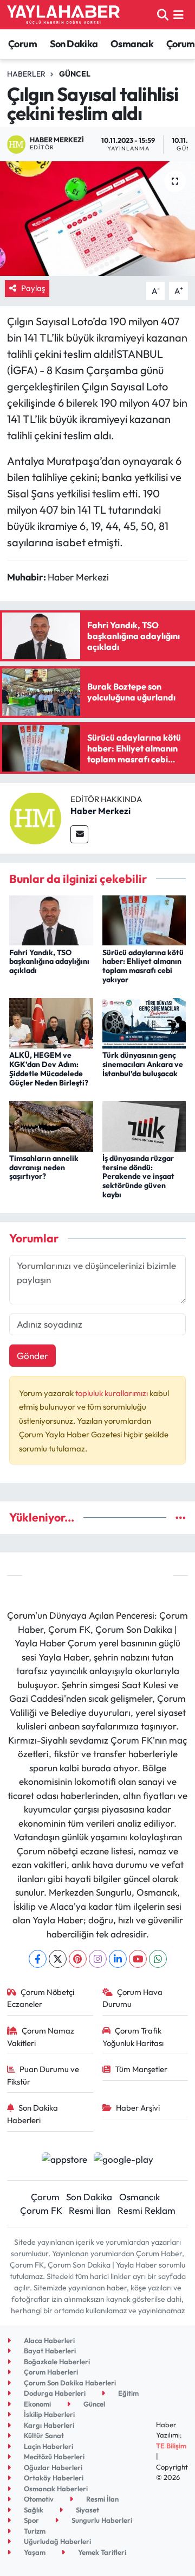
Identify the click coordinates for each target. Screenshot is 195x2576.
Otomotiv (38, 2499)
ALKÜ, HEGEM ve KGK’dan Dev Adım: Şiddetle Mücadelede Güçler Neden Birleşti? (49, 1069)
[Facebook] (38, 1959)
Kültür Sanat (43, 2435)
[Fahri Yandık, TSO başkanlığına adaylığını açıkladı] (51, 919)
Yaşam (34, 2552)
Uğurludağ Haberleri (57, 2541)
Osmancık (132, 44)
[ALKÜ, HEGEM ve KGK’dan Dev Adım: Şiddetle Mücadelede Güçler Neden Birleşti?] (51, 1022)
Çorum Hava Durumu (133, 1998)
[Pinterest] (78, 1959)
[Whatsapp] (158, 1959)
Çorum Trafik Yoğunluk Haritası (133, 2037)
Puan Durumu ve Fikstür (43, 2075)
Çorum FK (41, 2210)
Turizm (34, 2531)
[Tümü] (181, 1517)
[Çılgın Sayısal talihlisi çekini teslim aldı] (97, 219)
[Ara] (163, 14)
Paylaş (33, 288)
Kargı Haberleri (48, 2425)
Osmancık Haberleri (55, 2489)
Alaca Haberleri (48, 2340)
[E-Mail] (79, 834)
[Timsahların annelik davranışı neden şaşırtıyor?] (51, 1125)
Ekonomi (37, 2404)
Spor (31, 2520)
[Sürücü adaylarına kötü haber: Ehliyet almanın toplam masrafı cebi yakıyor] (144, 919)
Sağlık (33, 2510)
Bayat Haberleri (49, 2351)
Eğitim (128, 2393)
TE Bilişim (171, 2446)
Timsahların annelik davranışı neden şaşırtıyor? (44, 1167)
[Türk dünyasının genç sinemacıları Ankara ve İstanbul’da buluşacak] (144, 1022)
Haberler (26, 74)
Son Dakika (74, 44)
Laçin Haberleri (48, 2446)
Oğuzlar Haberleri (52, 2467)
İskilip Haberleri (48, 2414)
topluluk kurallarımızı (112, 1393)
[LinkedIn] (118, 1959)
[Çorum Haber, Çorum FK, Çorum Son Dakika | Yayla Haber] (63, 15)
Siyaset (87, 2510)
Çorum (22, 44)
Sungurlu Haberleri (101, 2520)
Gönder (32, 1356)
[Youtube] (138, 1959)
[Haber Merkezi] (35, 817)
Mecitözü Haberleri (53, 2457)
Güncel (75, 74)
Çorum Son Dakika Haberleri (69, 2383)
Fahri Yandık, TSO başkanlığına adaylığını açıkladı (49, 962)
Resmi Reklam (147, 2210)
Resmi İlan (90, 2210)
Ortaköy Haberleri (53, 2478)
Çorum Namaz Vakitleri (41, 2037)
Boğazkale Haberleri (56, 2362)
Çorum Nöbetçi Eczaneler (41, 1998)
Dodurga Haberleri (54, 2393)
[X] (58, 1959)
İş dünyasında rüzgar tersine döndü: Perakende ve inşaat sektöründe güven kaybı (138, 1176)
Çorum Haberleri (50, 2372)
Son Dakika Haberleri (33, 2114)
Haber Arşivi (138, 2108)
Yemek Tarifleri (101, 2552)
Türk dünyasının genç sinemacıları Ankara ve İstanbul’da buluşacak (143, 1064)
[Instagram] (98, 1959)
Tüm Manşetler (141, 2069)
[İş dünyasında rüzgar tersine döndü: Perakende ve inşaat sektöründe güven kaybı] (144, 1125)
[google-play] (124, 2160)
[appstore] (64, 2160)
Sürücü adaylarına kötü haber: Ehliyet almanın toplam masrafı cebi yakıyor (143, 966)
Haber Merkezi (100, 811)
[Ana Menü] (178, 14)
